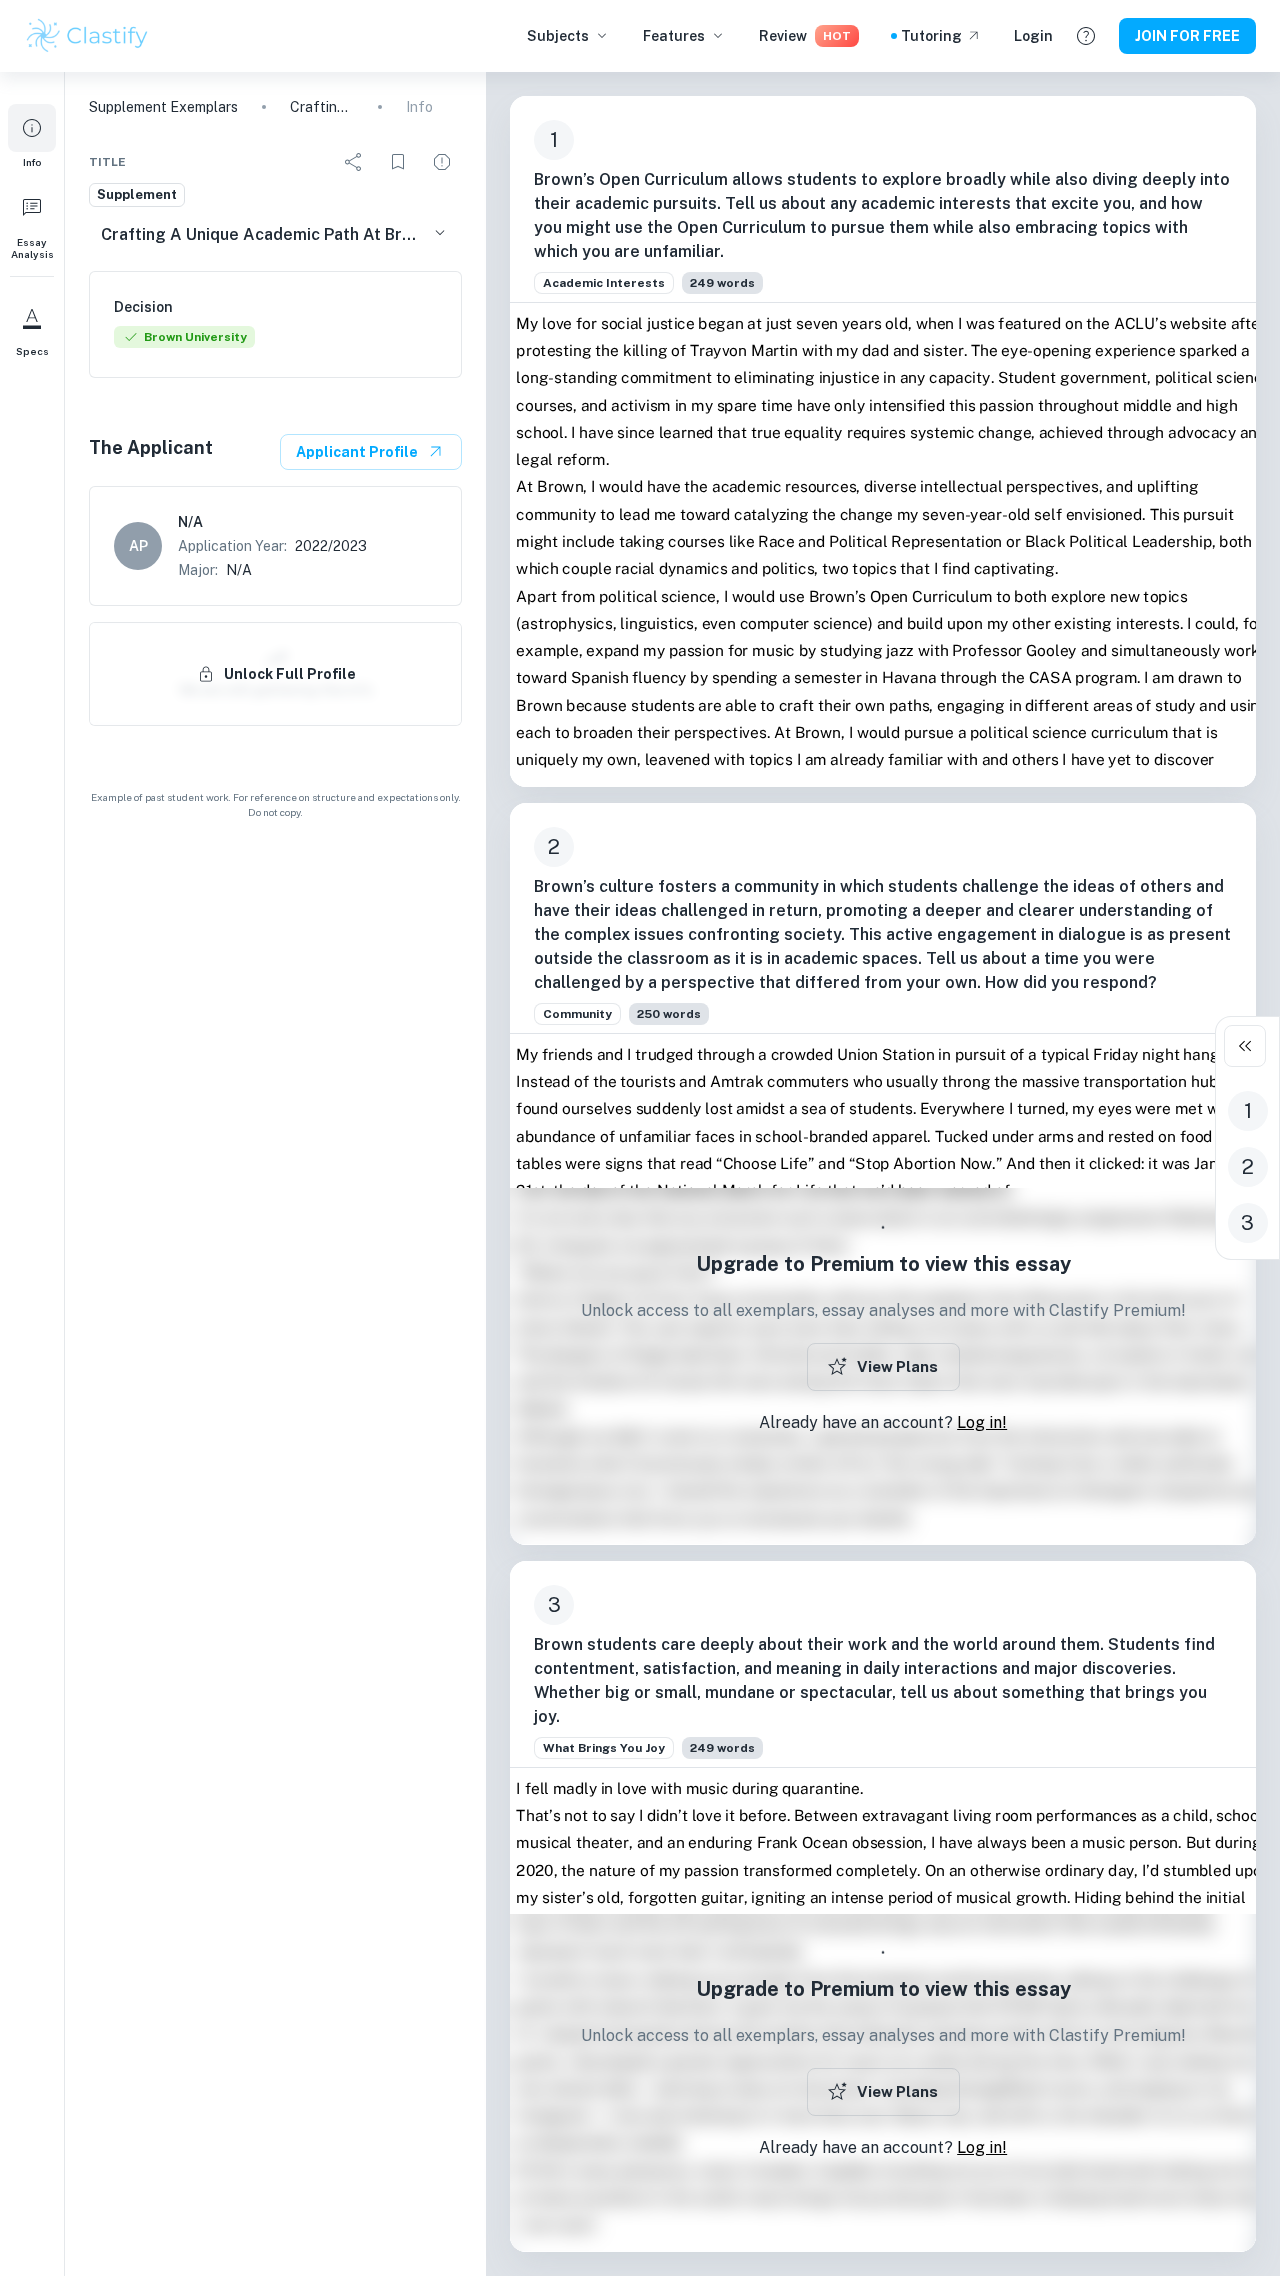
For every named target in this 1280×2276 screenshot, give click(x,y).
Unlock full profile (290, 674)
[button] (32, 136)
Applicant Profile (357, 452)
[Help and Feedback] (1086, 36)
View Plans (897, 1366)
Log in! (982, 1422)
